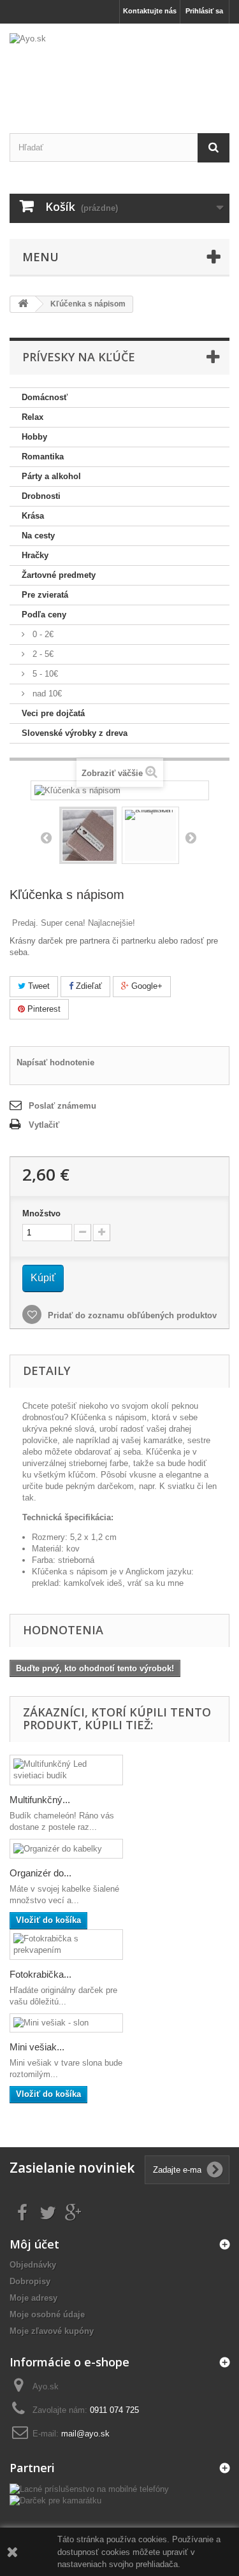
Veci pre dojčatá (53, 713)
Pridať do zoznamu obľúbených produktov (131, 1315)
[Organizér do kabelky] (66, 1849)
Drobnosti (41, 496)
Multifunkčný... (40, 1800)
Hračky (35, 555)
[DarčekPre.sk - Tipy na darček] (55, 2500)
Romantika (43, 457)
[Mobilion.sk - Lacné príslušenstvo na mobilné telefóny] (89, 2488)
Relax (33, 417)
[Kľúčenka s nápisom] (88, 835)
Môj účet (34, 2244)
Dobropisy (30, 2281)
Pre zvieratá (45, 595)
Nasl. (191, 837)
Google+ (146, 986)
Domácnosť (45, 397)
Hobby (34, 437)
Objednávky (33, 2265)
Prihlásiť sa (204, 11)
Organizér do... (40, 1873)
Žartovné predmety (59, 575)
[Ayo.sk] (119, 67)
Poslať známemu (62, 1106)
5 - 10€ (44, 674)
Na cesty (38, 536)
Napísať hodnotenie (55, 1062)
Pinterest (43, 1009)
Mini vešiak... (37, 2047)
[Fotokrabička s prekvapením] (66, 1945)
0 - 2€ (42, 634)
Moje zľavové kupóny (52, 2331)
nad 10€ (46, 694)
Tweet (38, 986)
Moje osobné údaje (47, 2314)
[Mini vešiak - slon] (66, 2023)
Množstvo (41, 1213)
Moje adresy (33, 2298)
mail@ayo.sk (85, 2434)
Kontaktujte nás (150, 11)
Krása (33, 516)
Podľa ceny (44, 615)
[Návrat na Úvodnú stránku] (23, 304)
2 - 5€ (42, 654)
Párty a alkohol (51, 476)
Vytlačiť (44, 1125)
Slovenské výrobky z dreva (75, 733)
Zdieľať (88, 986)
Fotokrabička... (40, 1974)
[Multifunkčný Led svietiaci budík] (66, 1770)
